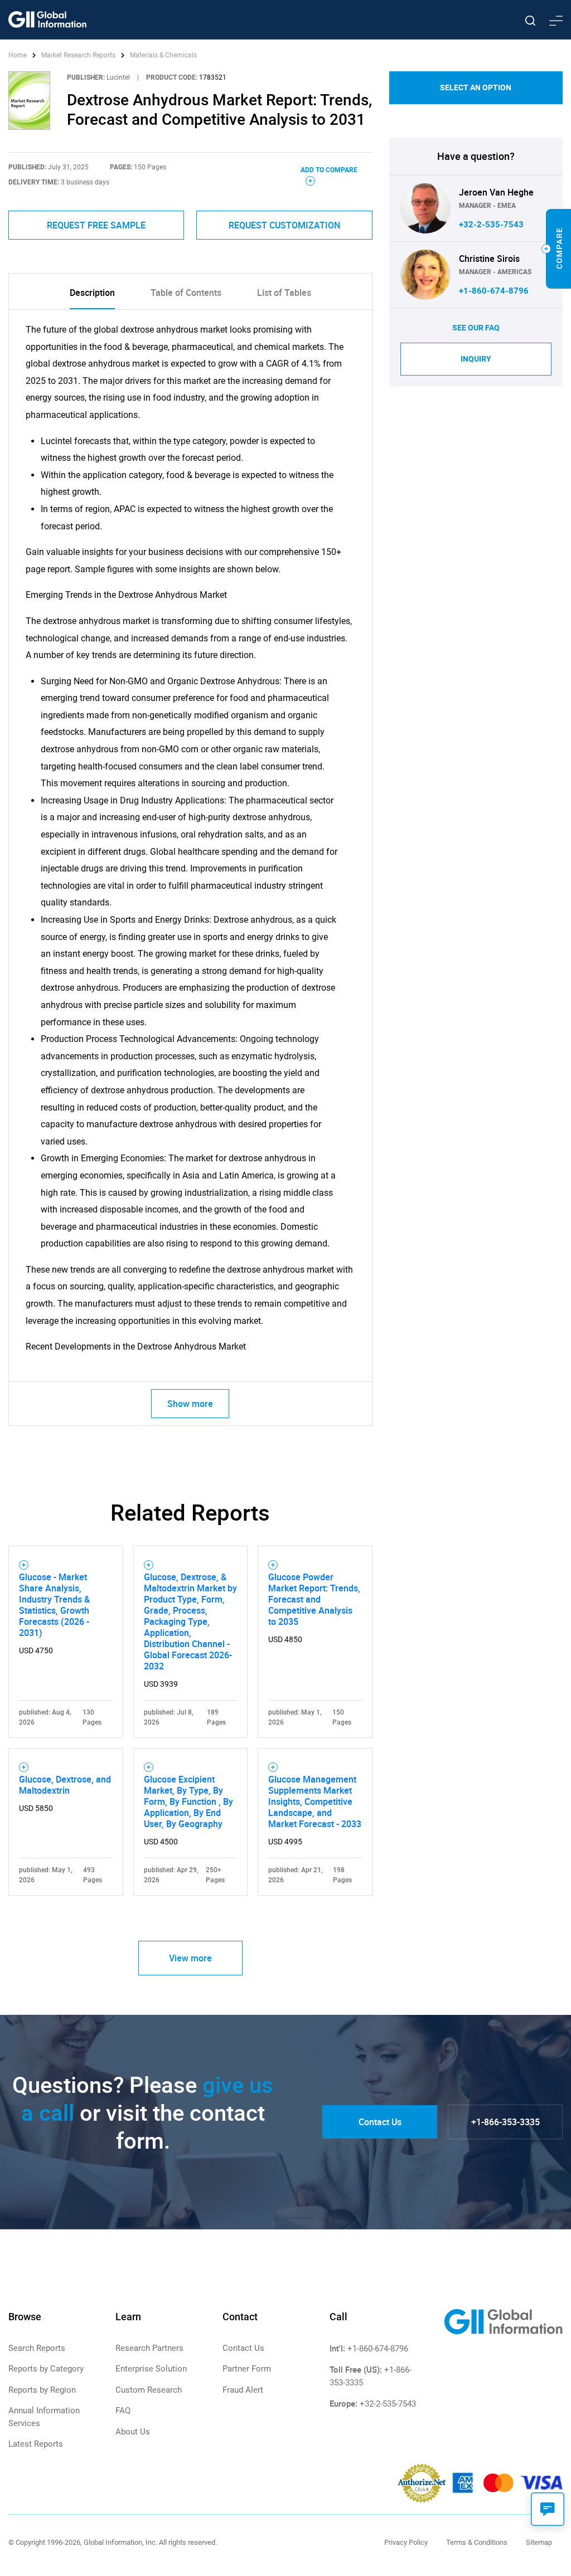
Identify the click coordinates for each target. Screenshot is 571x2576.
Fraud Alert (243, 2390)
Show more (190, 1404)
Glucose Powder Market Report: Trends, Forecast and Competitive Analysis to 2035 (314, 1599)
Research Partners (149, 2348)
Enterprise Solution (151, 2369)
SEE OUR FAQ (476, 328)
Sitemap (539, 2542)
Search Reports (37, 2348)
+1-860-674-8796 (494, 291)
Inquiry (476, 359)
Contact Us (380, 2122)
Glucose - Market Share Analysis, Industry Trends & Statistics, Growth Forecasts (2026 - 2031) (54, 1605)
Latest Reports (36, 2444)
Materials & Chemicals (163, 55)
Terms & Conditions (477, 2542)
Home (18, 55)
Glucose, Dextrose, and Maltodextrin (65, 1785)
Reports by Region (42, 2390)
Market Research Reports (78, 55)
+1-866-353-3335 (505, 2122)
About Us (133, 2432)
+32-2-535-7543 (491, 225)
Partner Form (247, 2369)
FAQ (123, 2411)
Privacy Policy (406, 2542)
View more (190, 1958)
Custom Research (149, 2390)
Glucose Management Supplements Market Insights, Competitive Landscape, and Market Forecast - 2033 (315, 1801)
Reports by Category (46, 2369)
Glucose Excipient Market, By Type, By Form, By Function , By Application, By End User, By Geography (188, 1801)
